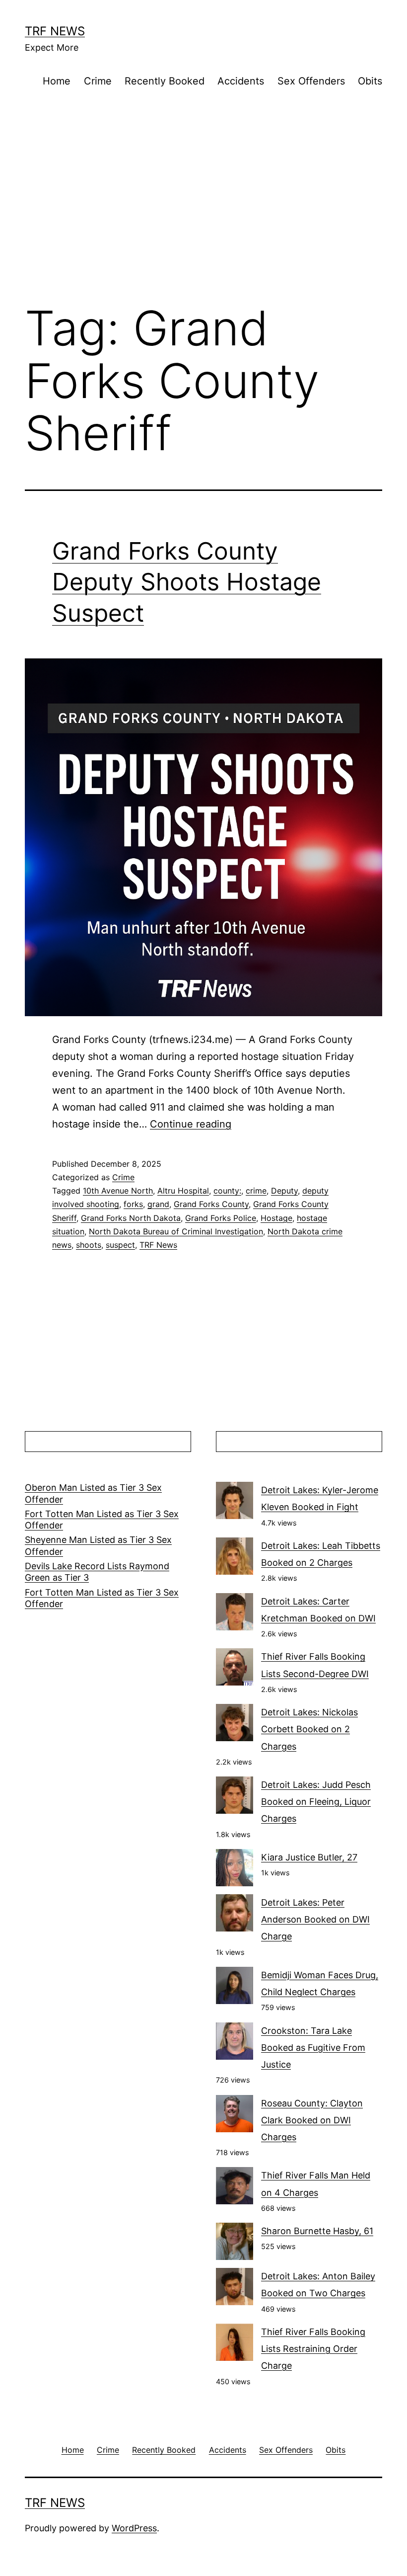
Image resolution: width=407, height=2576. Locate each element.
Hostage (276, 1218)
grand (158, 1204)
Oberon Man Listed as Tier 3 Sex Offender (93, 1493)
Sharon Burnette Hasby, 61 (317, 2231)
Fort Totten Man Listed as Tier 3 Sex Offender (102, 1520)
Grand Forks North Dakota (131, 1218)
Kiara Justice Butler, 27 (309, 1857)
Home (57, 81)
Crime (98, 81)
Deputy (284, 1191)
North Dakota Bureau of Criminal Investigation (176, 1231)
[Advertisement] (203, 213)
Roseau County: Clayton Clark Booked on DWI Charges (312, 2120)
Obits (370, 81)
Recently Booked (165, 81)
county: (227, 1191)
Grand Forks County (211, 1204)
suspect (120, 1245)
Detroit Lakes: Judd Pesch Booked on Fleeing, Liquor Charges (316, 1802)
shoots (89, 1245)
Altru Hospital (183, 1191)
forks (133, 1204)
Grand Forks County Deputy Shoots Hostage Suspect (187, 582)
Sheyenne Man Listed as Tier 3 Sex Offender (98, 1545)
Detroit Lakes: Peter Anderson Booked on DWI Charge (315, 1919)
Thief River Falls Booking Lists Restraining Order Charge (313, 2349)
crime (256, 1191)
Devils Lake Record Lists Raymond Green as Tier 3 (97, 1572)
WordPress (134, 2528)
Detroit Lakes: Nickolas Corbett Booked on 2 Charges (309, 1729)
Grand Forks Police (221, 1218)
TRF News (55, 31)
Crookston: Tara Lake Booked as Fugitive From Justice (313, 2048)
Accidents (241, 81)
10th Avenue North (118, 1191)
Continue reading (191, 1124)
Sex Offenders (311, 81)
